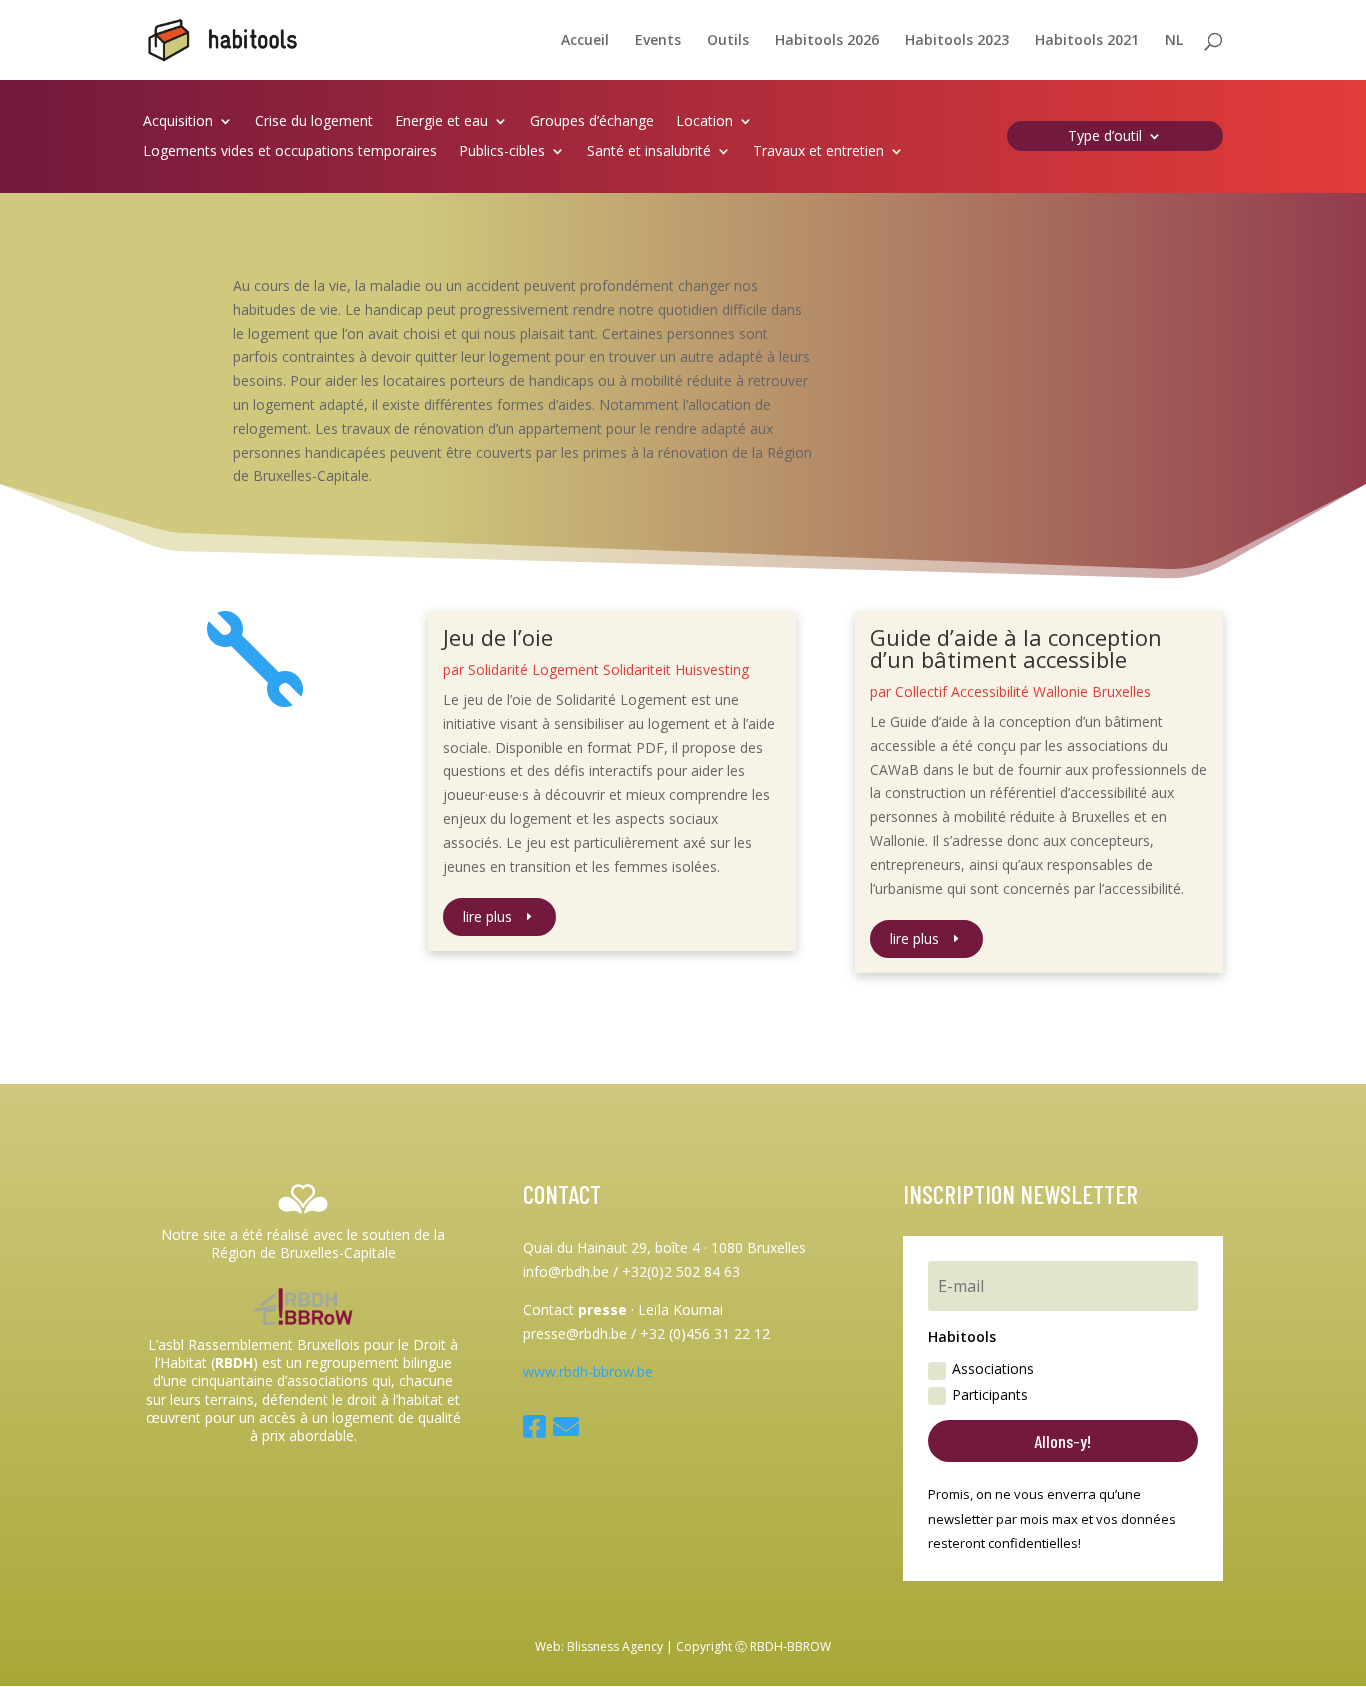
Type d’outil (1105, 137)
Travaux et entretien (818, 152)
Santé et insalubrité (649, 152)
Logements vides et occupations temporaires (290, 152)
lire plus (487, 916)
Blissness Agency (615, 1646)
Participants (990, 1394)
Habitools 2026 (827, 41)
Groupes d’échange (592, 122)
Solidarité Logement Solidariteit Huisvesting (608, 669)
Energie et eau (441, 122)
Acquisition (178, 122)
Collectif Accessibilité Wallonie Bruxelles (1023, 691)
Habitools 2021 (1087, 41)
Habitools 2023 (957, 41)
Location (704, 122)
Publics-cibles (502, 152)
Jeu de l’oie (498, 637)
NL (1174, 41)
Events (658, 41)
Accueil (585, 41)
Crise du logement (314, 122)
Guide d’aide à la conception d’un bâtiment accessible (1016, 648)
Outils (728, 41)
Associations (993, 1368)
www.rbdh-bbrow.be (588, 1371)
